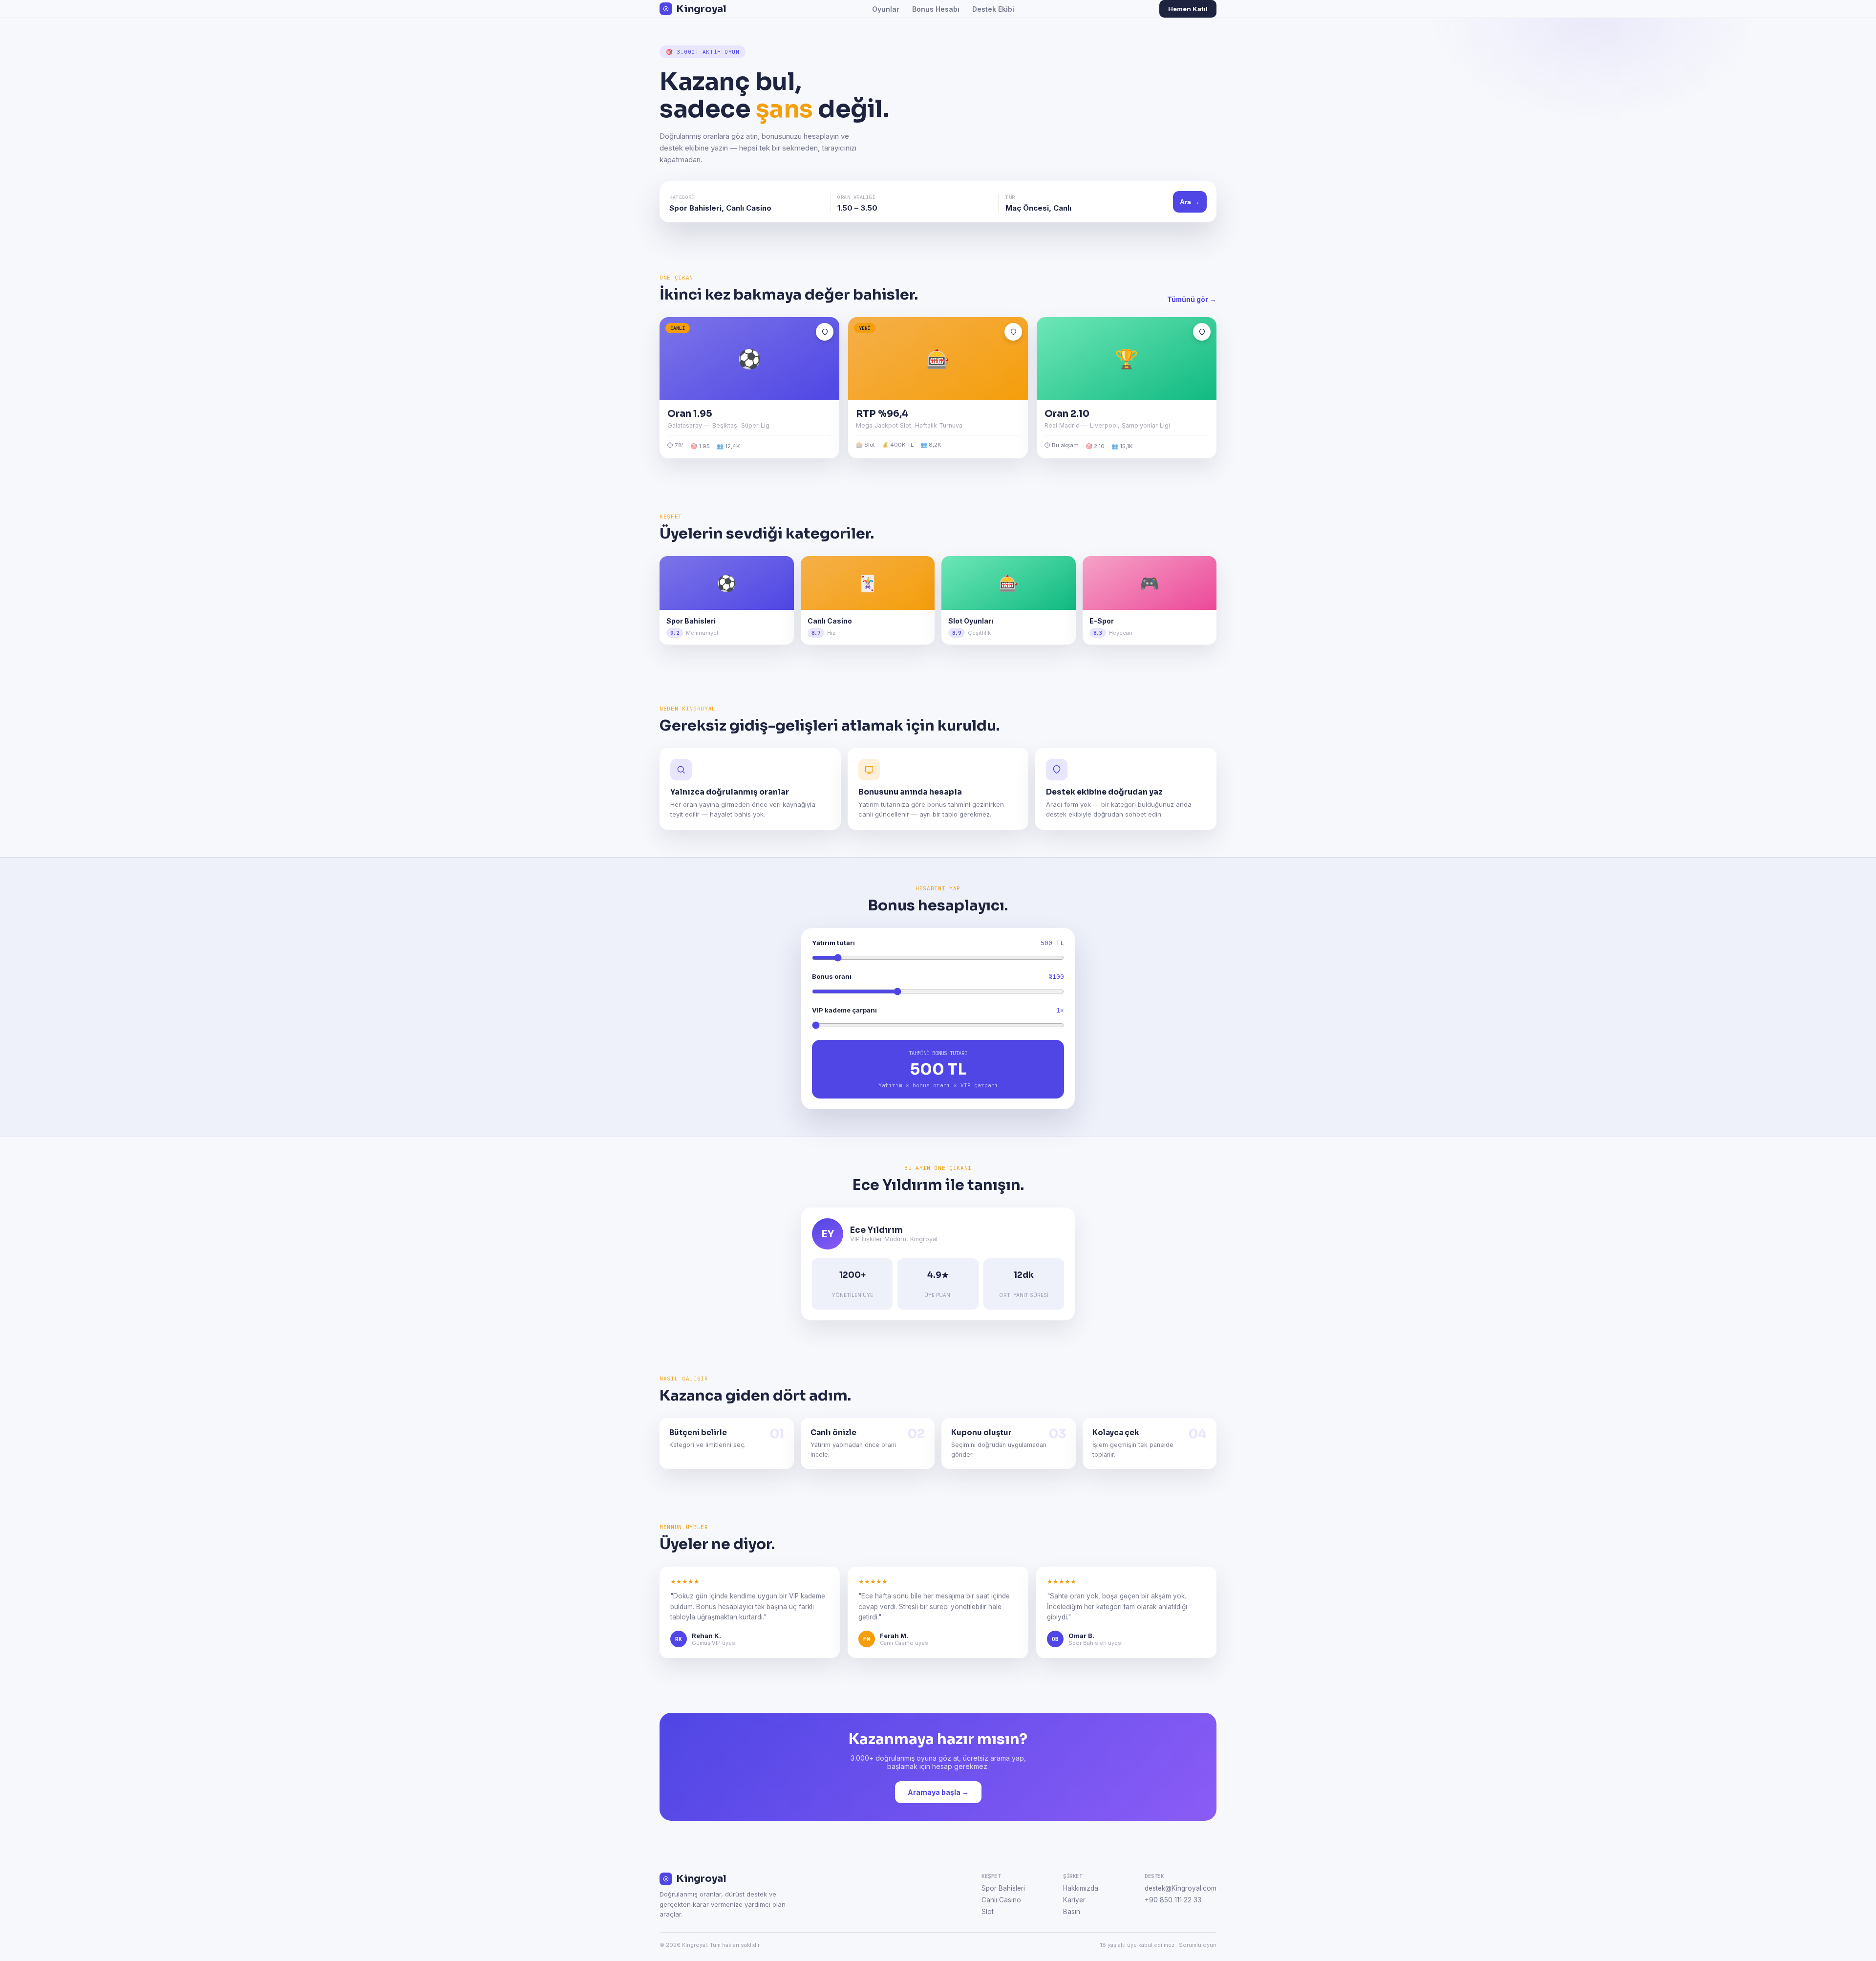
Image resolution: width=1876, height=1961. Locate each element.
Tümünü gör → (1192, 300)
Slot (988, 1912)
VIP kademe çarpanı (844, 1010)
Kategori (682, 197)
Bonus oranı (832, 976)
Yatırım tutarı (833, 943)
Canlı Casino (1001, 1900)
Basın (1072, 1912)
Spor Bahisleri (1003, 1888)
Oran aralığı (856, 197)
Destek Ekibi (993, 9)
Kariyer (1074, 1900)
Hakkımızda (1081, 1888)
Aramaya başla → (938, 1792)
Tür (1010, 197)
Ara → (1190, 202)
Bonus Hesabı (936, 9)
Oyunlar (886, 9)
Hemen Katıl (1188, 9)
